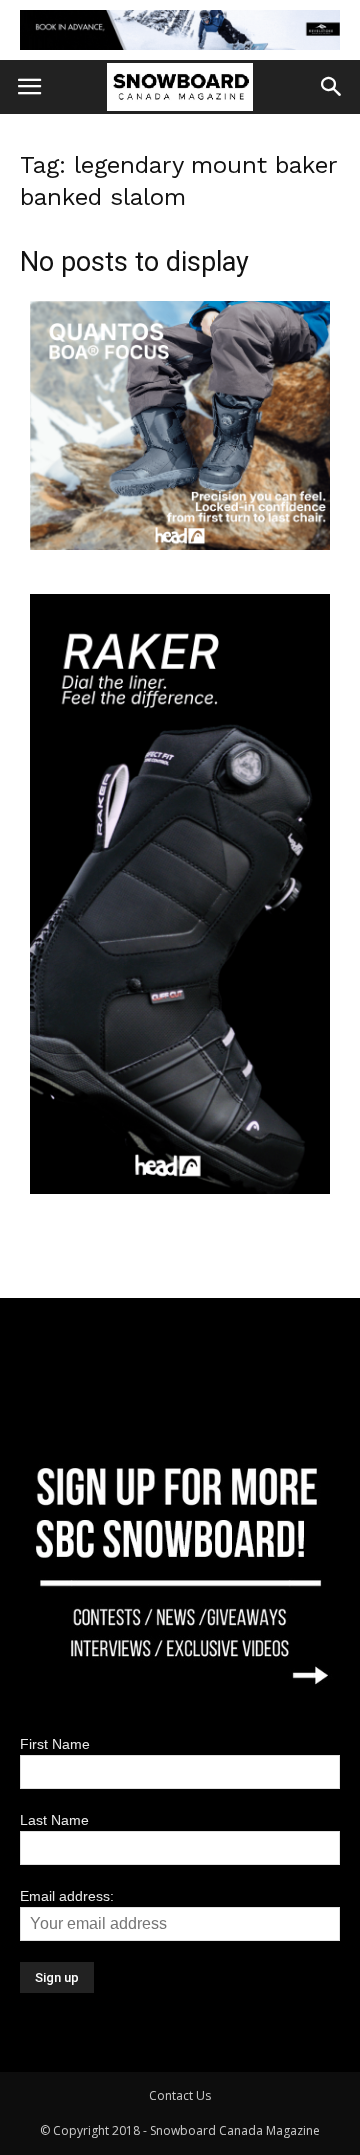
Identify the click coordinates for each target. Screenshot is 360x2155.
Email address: (67, 1896)
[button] (332, 87)
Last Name (54, 1820)
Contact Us (180, 2095)
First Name (55, 1744)
